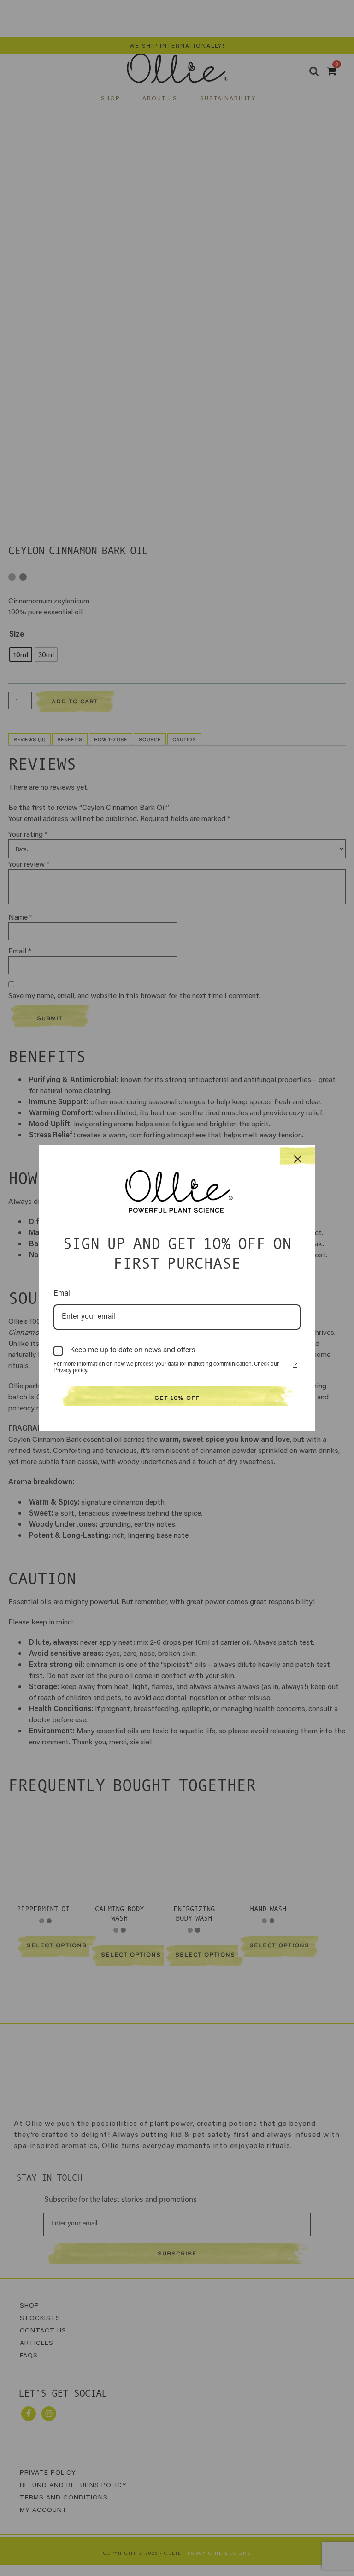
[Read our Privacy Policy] (295, 1365)
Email (63, 1294)
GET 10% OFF (177, 1398)
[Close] (298, 1156)
